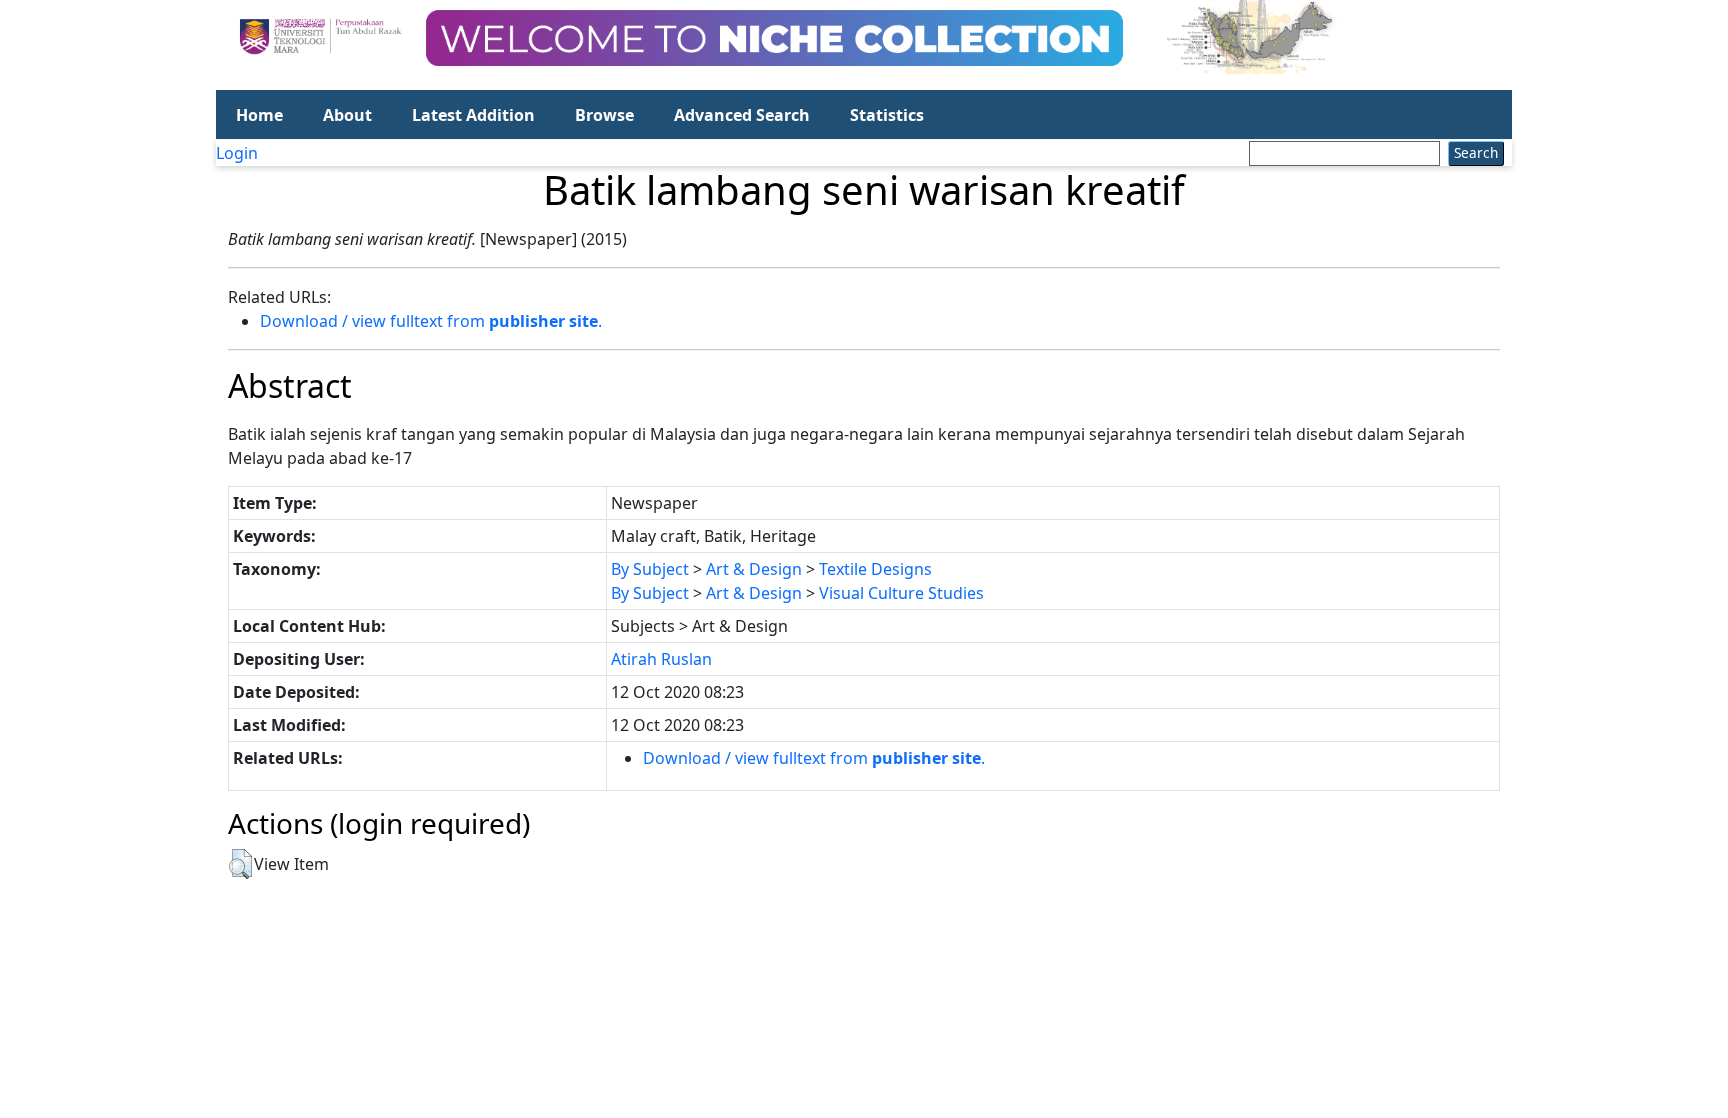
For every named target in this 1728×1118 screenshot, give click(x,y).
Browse (604, 115)
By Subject (650, 569)
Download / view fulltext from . (431, 321)
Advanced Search (742, 115)
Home (259, 115)
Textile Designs (875, 569)
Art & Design (754, 569)
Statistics (887, 115)
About (347, 115)
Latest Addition (473, 115)
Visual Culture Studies (901, 593)
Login (237, 153)
